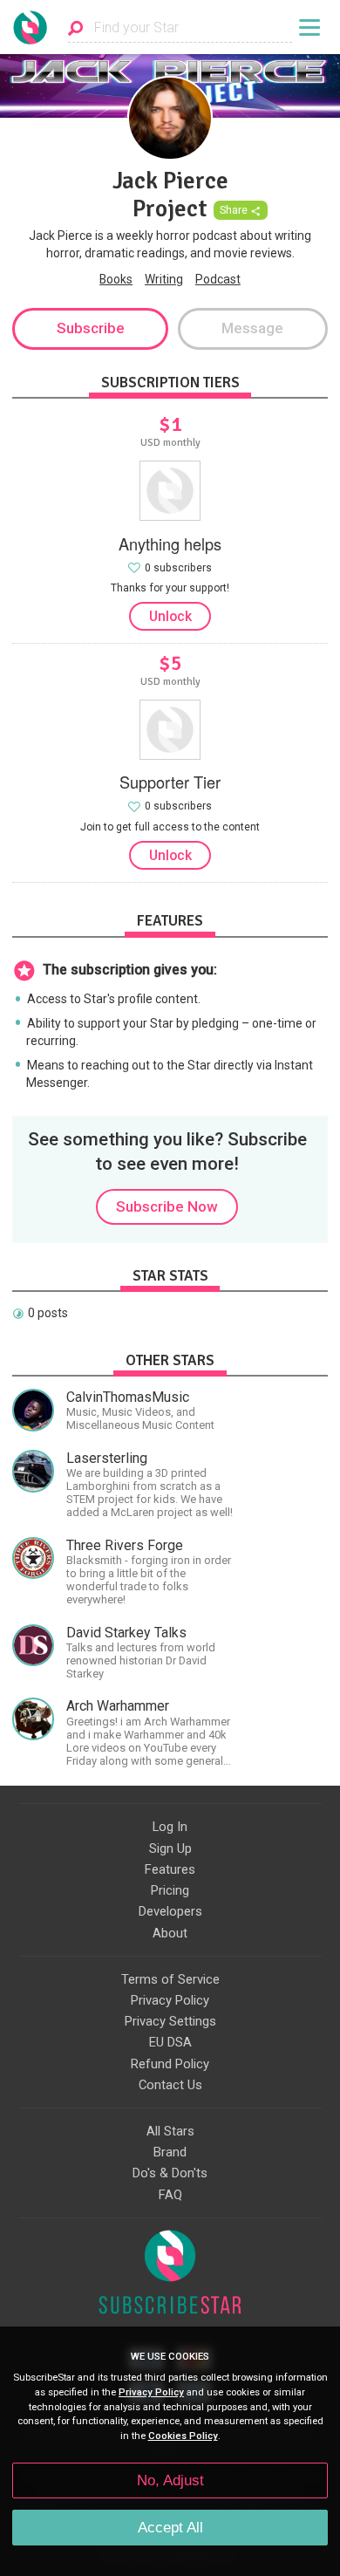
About (170, 1933)
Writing (164, 279)
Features (170, 1869)
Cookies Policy (183, 2436)
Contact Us (170, 2085)
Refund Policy (170, 2064)
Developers (170, 1911)
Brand (170, 2152)
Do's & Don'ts (170, 2173)
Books (116, 279)
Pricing (170, 1890)
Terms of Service (170, 1979)
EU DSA (170, 2042)
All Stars (170, 2131)
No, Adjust (170, 2480)
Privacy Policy (170, 2000)
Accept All (170, 2528)
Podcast (218, 279)
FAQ (170, 2195)
